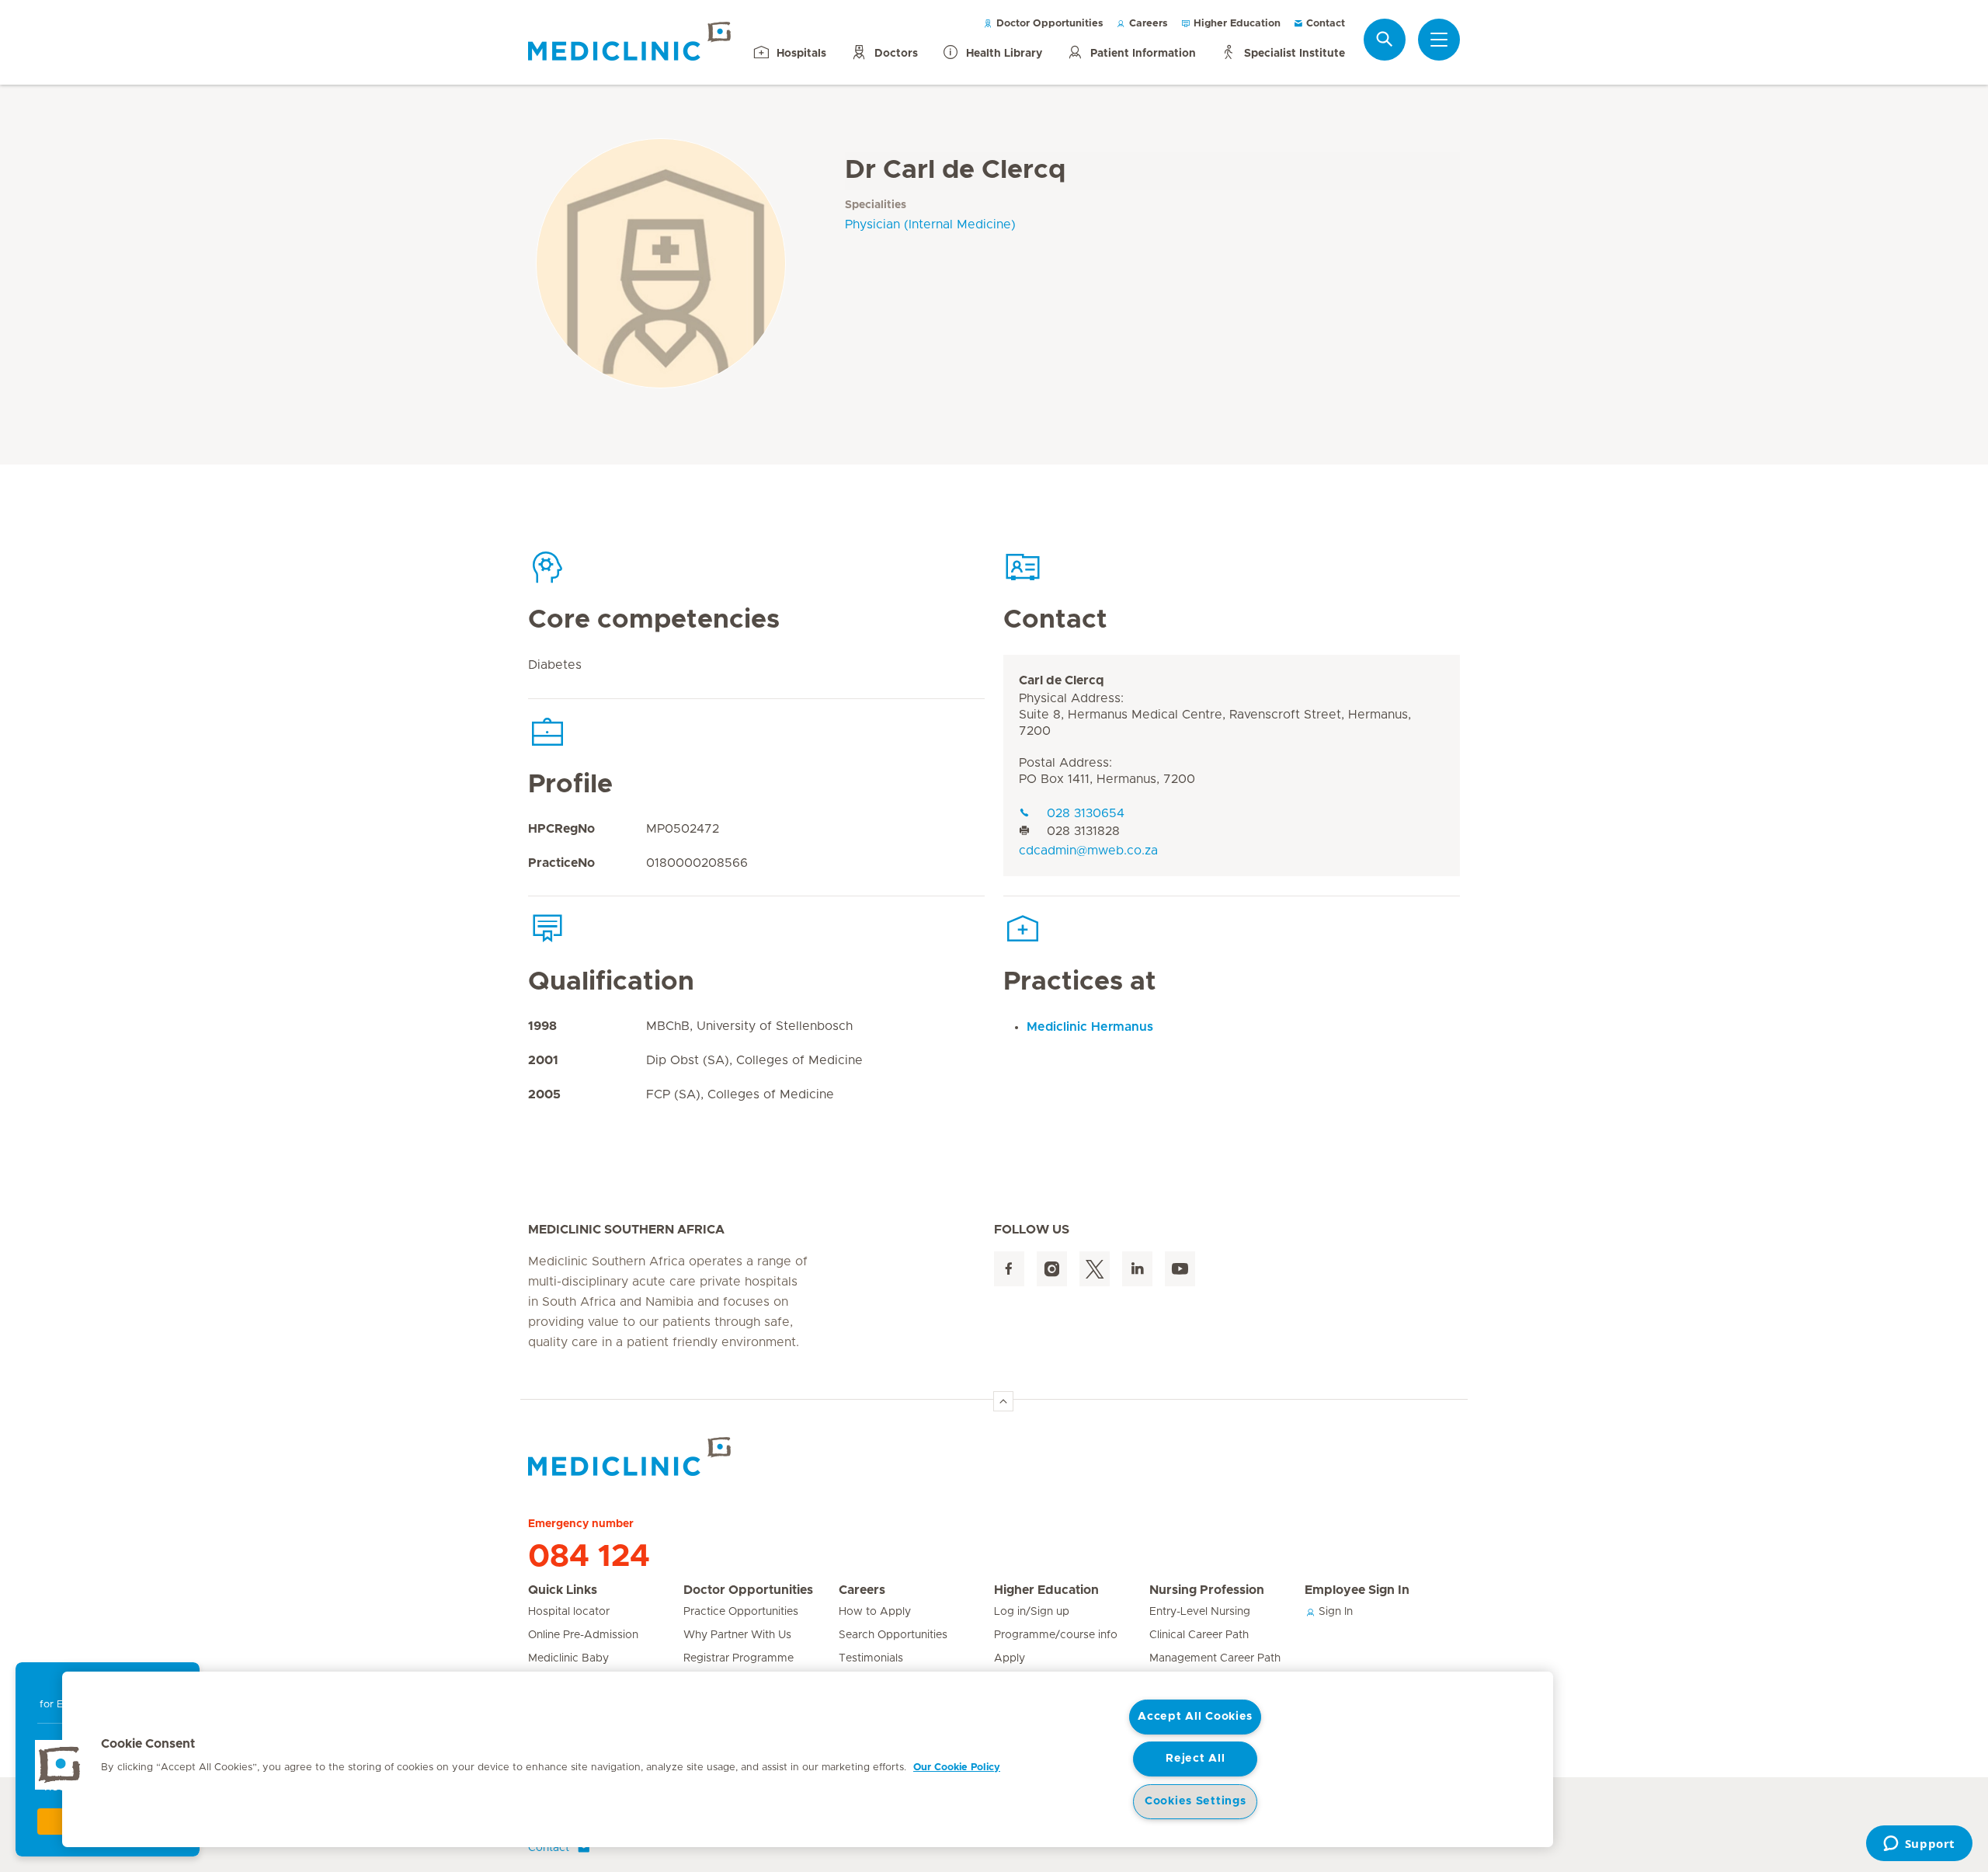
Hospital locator (569, 1612)
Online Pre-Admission (583, 1635)
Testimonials (871, 1658)
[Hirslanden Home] (664, 1456)
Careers (1147, 24)
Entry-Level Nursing (1200, 1612)
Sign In (1334, 1612)
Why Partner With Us (737, 1635)
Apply (1010, 1658)
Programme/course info (1056, 1635)
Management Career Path (1215, 1658)
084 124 (589, 1557)
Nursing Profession (1207, 1590)
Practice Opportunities (741, 1612)
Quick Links (563, 1590)
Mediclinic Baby (568, 1658)
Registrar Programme (739, 1658)
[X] (1095, 1269)
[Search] (1385, 39)
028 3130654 (1086, 813)
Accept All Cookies (1195, 1717)
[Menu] (1439, 40)
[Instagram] (1052, 1269)
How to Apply (875, 1612)
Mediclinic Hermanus (1090, 1027)
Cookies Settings (1196, 1801)
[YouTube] (1180, 1269)
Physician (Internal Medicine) (930, 224)
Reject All (1195, 1759)
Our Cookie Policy (957, 1768)
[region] (808, 1759)
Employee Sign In (1357, 1590)
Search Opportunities (893, 1635)
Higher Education (1236, 24)
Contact (1324, 24)
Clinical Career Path (1199, 1635)
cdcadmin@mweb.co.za (1088, 851)
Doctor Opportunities (1048, 24)
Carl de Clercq (1062, 680)
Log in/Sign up (1032, 1612)
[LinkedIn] (1137, 1269)
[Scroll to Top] (1003, 1401)
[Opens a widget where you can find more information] (1919, 1845)
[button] (60, 1765)
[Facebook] (1009, 1269)
